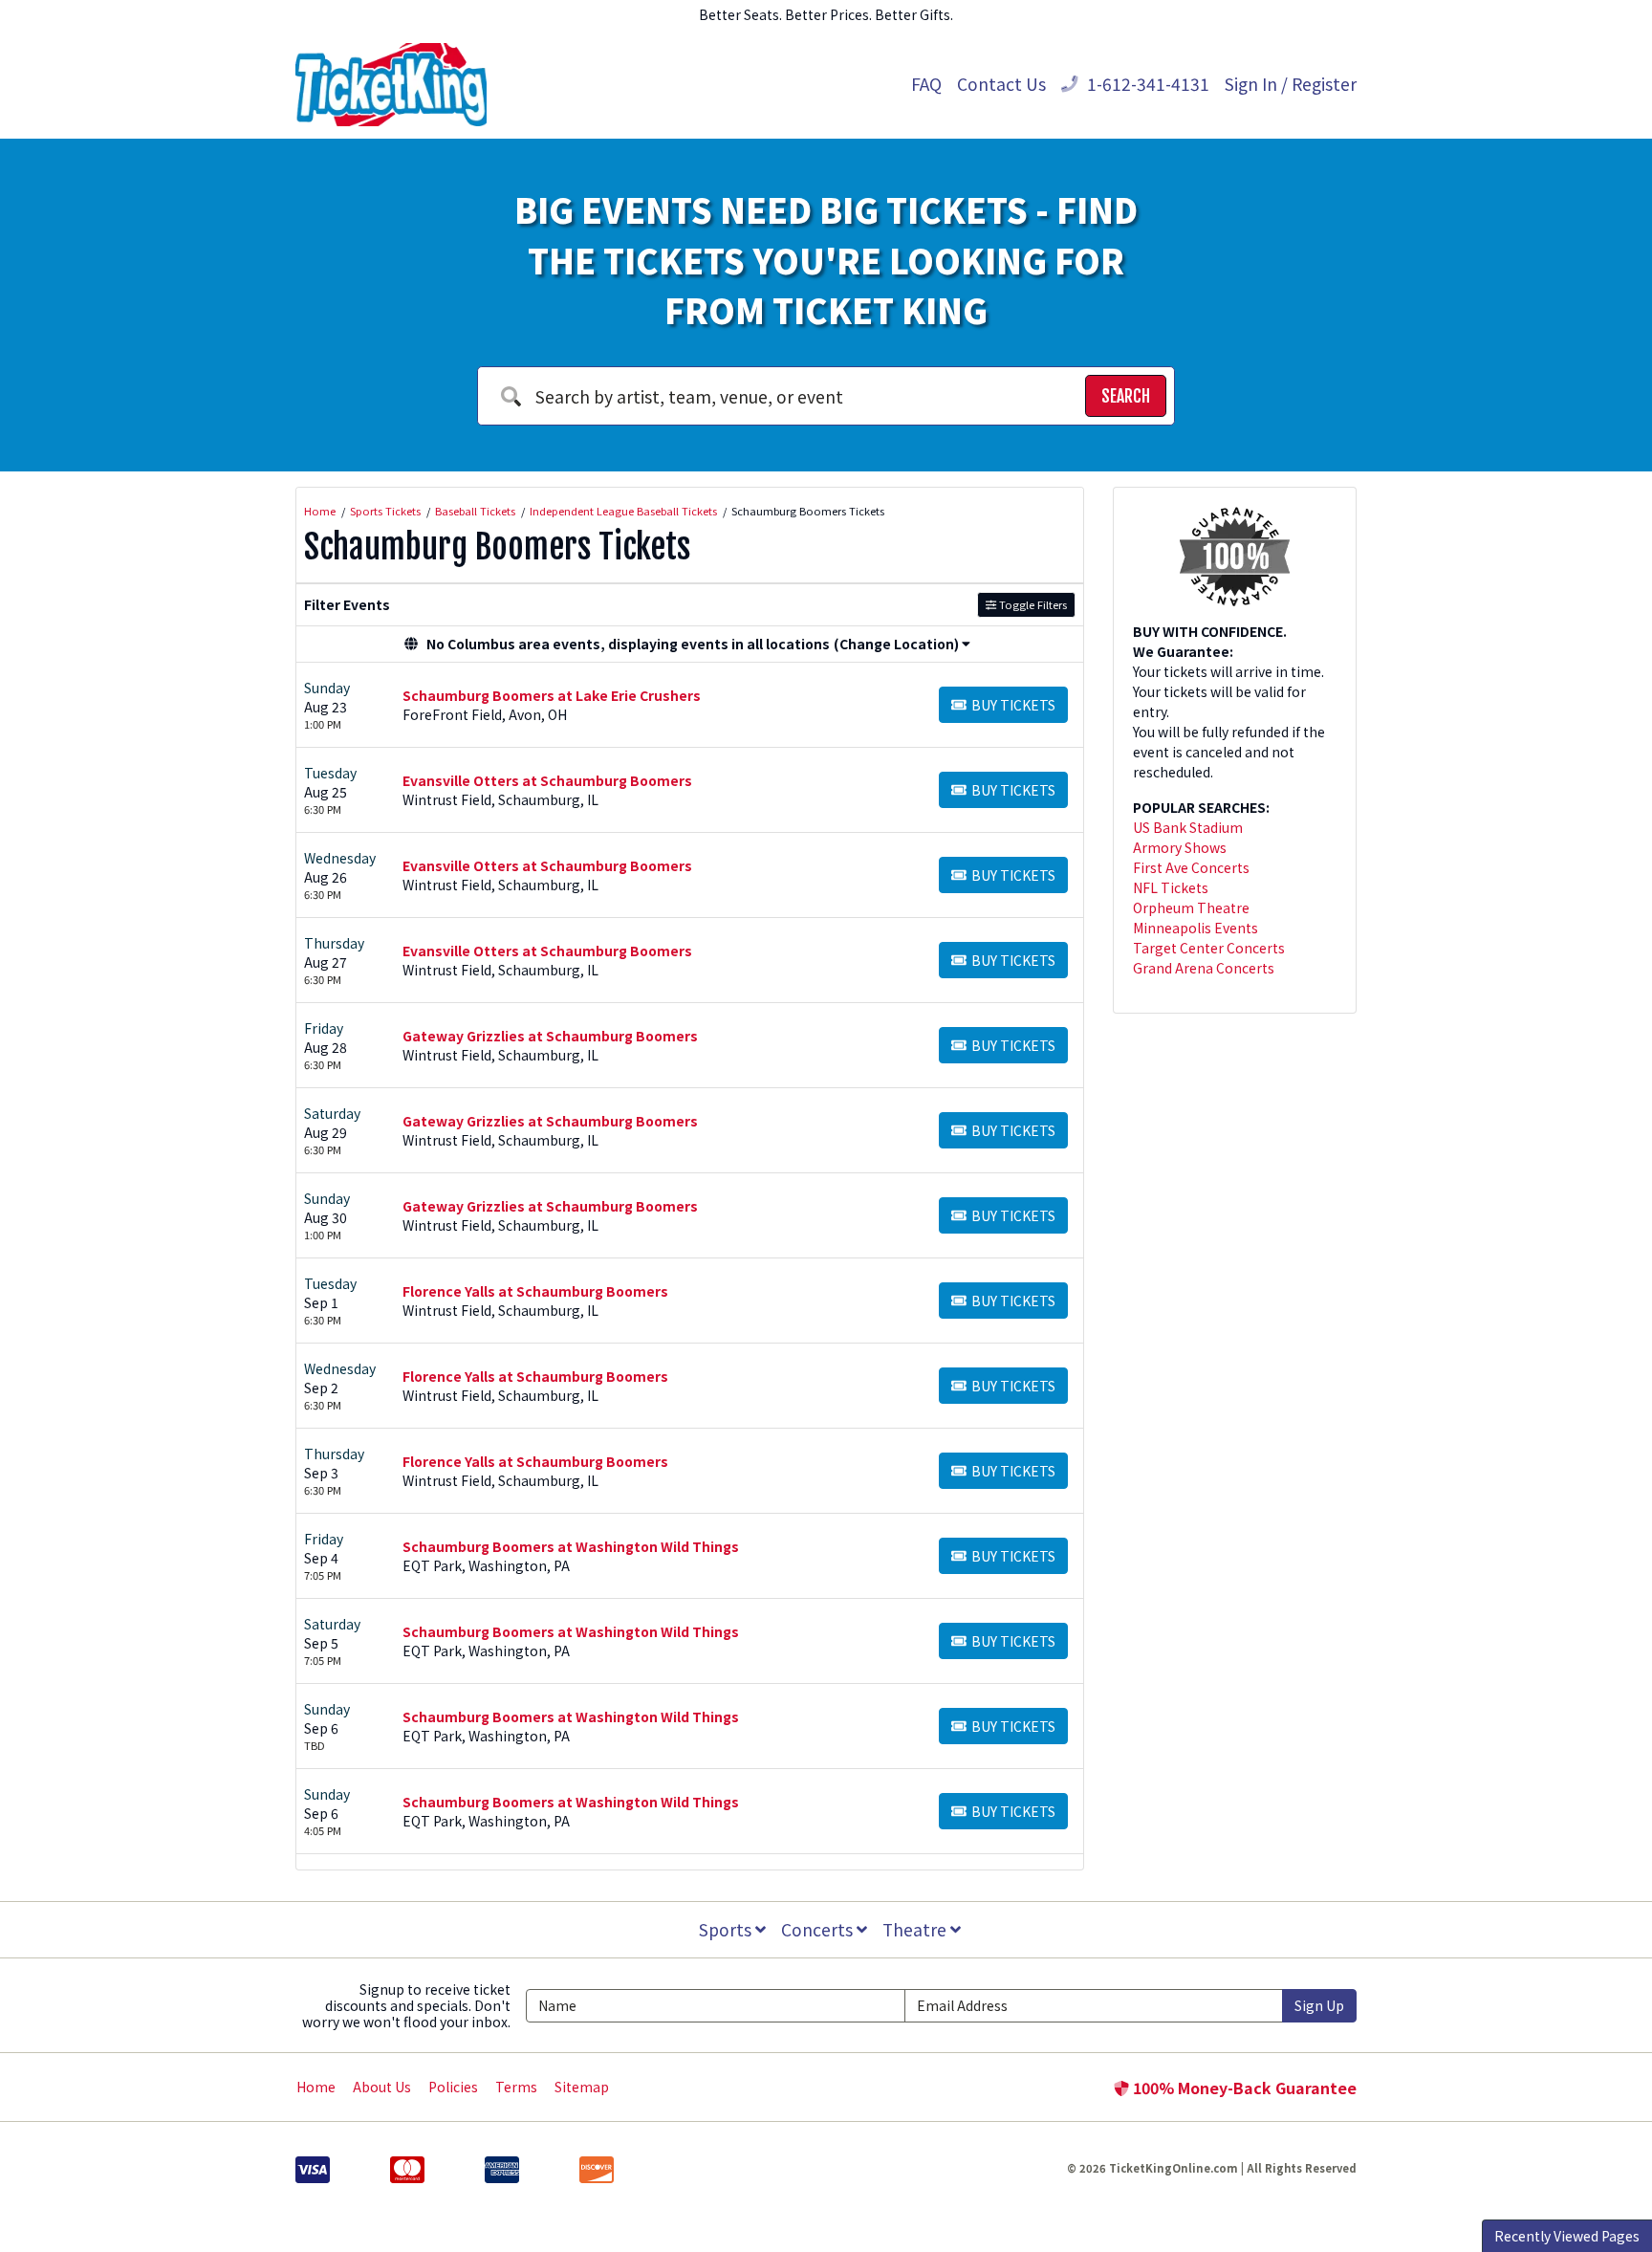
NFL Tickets (1171, 887)
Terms (516, 2087)
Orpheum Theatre (1191, 907)
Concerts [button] (819, 1929)
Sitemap (582, 2087)
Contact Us (1001, 84)
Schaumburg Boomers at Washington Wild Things (571, 1546)
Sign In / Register (1291, 84)
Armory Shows (1180, 847)
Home (316, 2087)
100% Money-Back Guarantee (1243, 2088)
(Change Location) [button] (896, 644)
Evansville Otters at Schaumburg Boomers (547, 780)
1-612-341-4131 (1146, 84)
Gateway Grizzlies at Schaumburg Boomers (550, 1036)
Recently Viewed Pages (1567, 2236)
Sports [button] (727, 1929)
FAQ (926, 84)
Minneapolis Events (1196, 928)
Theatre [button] (916, 1929)
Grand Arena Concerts (1204, 968)
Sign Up (1319, 2005)
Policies (453, 2087)
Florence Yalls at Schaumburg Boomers (535, 1291)
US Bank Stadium (1188, 827)
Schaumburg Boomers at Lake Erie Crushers (552, 695)
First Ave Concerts (1191, 867)
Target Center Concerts (1209, 948)
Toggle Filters (1032, 604)
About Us (382, 2087)
